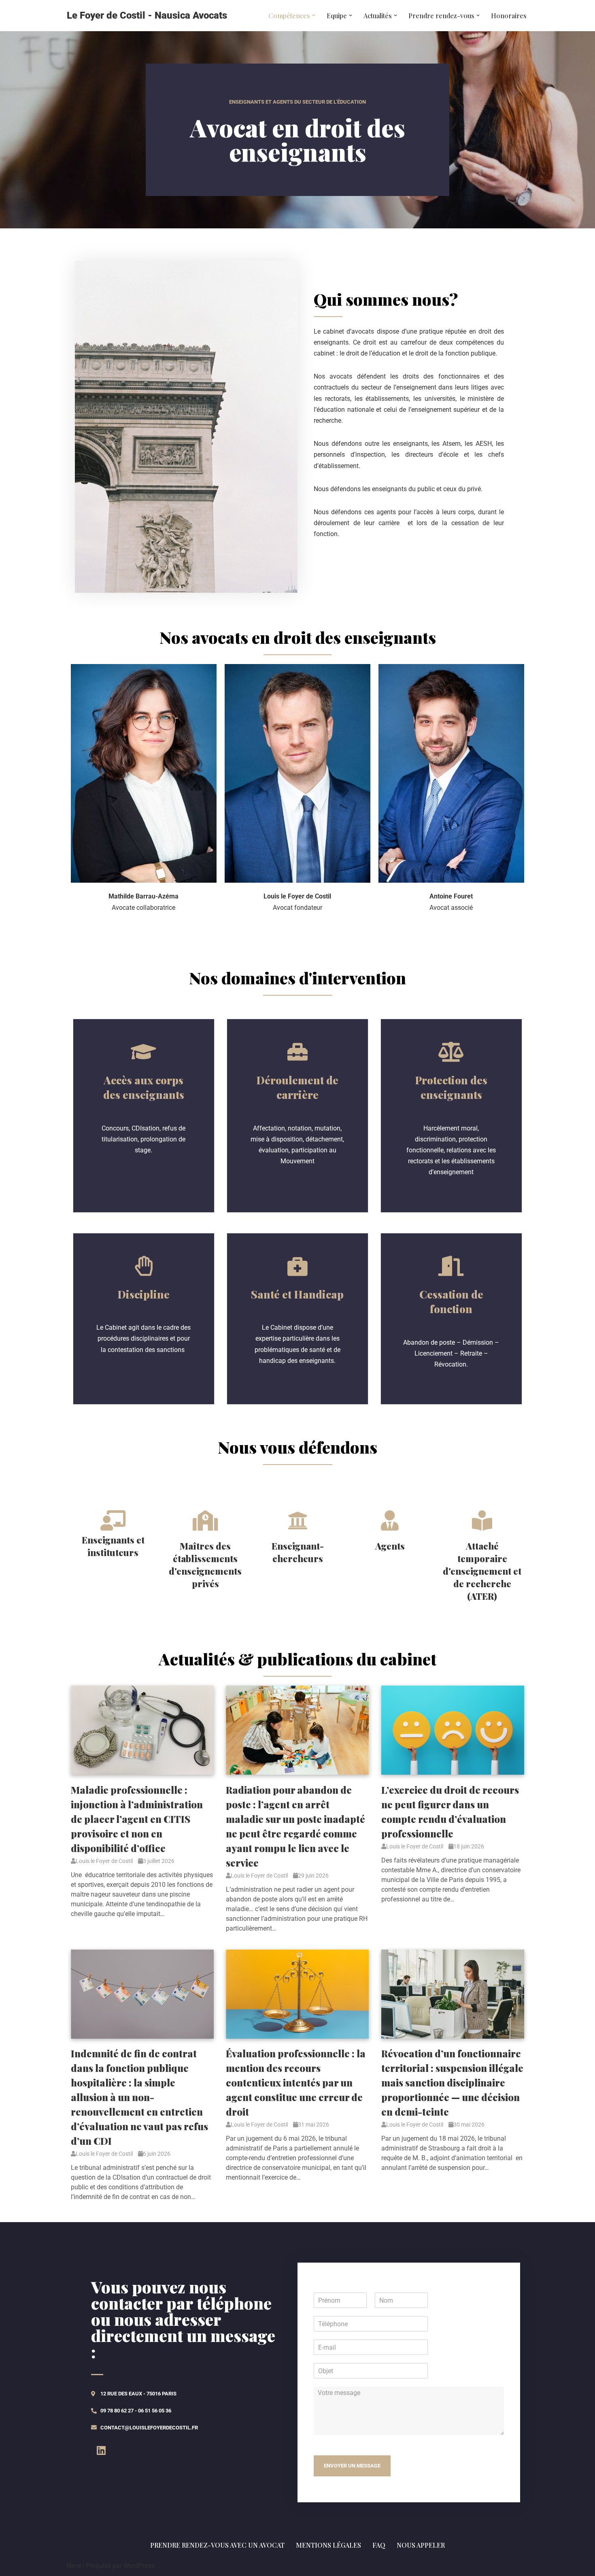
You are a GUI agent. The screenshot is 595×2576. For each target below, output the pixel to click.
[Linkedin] (101, 2450)
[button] (314, 15)
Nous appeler (421, 2545)
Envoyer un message (352, 2466)
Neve (74, 2566)
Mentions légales (328, 2545)
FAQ (379, 2545)
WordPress (139, 2566)
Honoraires (509, 16)
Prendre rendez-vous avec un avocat (217, 2545)
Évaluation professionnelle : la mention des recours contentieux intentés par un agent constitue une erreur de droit (296, 2082)
